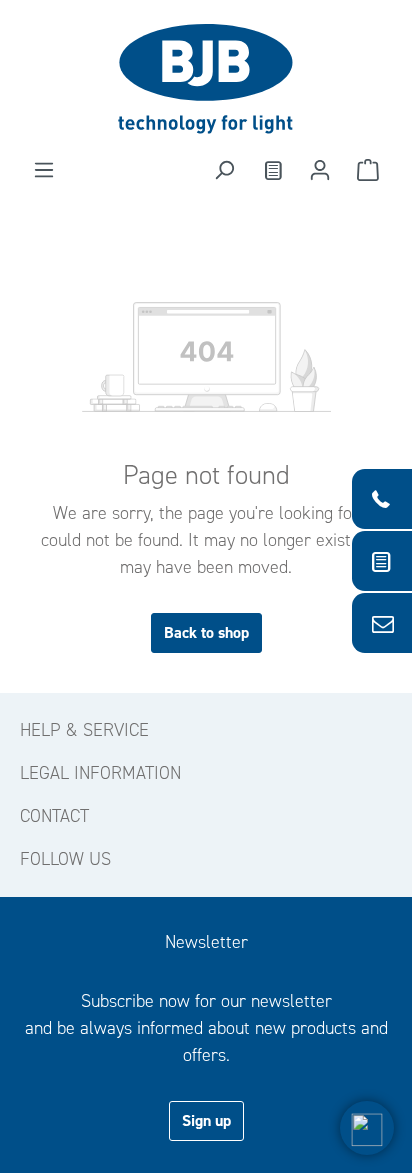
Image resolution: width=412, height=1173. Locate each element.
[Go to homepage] (206, 79)
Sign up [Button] (206, 1120)
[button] (367, 1128)
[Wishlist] (272, 170)
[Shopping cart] (368, 170)
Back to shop (206, 632)
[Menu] (44, 170)
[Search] (224, 170)
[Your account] (320, 170)
